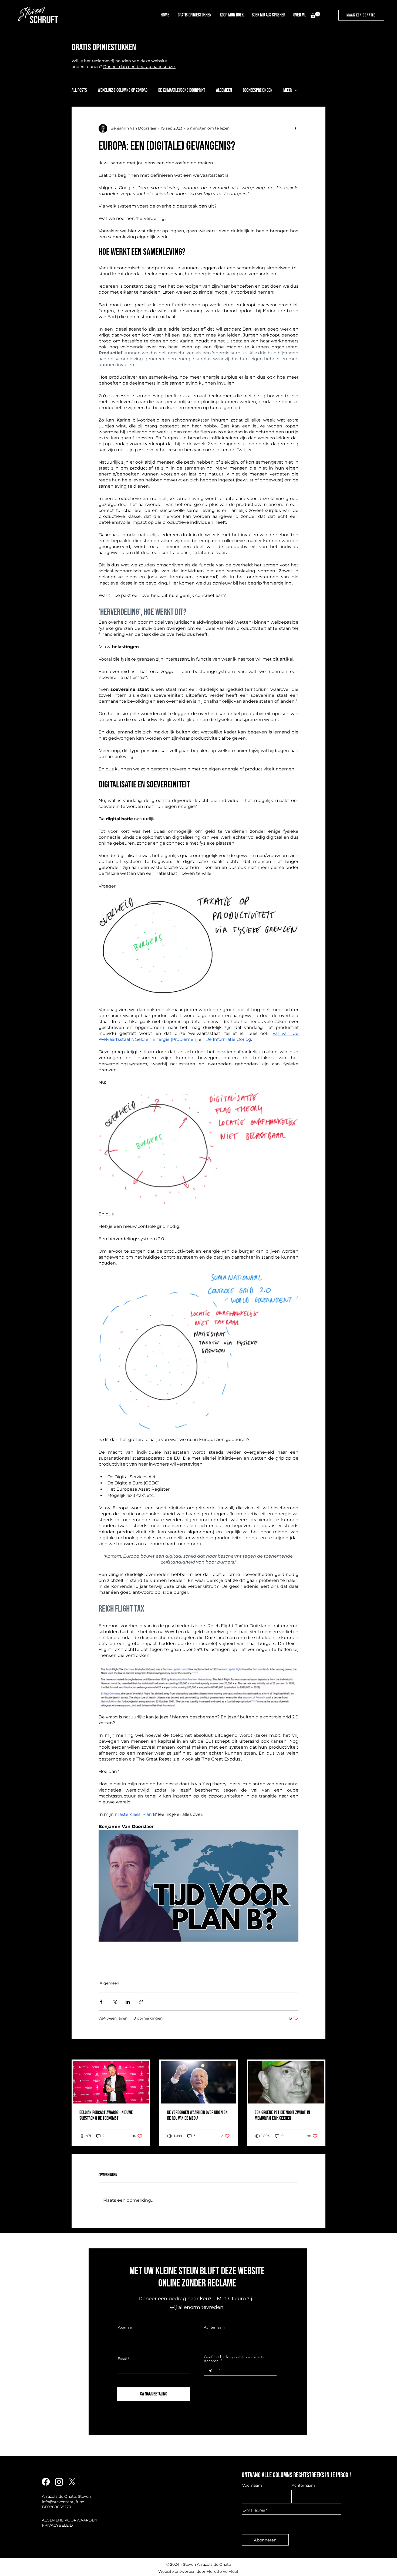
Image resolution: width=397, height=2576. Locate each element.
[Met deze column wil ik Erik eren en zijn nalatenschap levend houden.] (286, 2082)
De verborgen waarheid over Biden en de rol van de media (197, 2115)
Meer (287, 90)
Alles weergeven (310, 2050)
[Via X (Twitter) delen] (114, 2002)
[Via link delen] (141, 2002)
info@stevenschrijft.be (63, 2502)
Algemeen (224, 90)
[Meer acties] (295, 128)
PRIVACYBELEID (57, 2525)
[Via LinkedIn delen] (128, 2002)
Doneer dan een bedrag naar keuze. (139, 67)
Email (122, 2359)
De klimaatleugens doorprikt (182, 90)
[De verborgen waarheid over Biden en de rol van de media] (199, 2082)
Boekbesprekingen (258, 90)
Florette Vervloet (223, 2571)
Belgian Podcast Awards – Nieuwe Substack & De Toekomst (106, 2115)
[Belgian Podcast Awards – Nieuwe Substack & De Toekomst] (111, 2082)
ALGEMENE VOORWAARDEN (70, 2520)
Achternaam (214, 2327)
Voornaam (126, 2327)
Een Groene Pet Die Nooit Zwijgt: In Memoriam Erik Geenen (282, 2115)
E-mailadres (254, 2510)
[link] (315, 15)
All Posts (79, 90)
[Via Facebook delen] (101, 2002)
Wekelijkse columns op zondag (123, 90)
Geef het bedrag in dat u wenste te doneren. (234, 2359)
